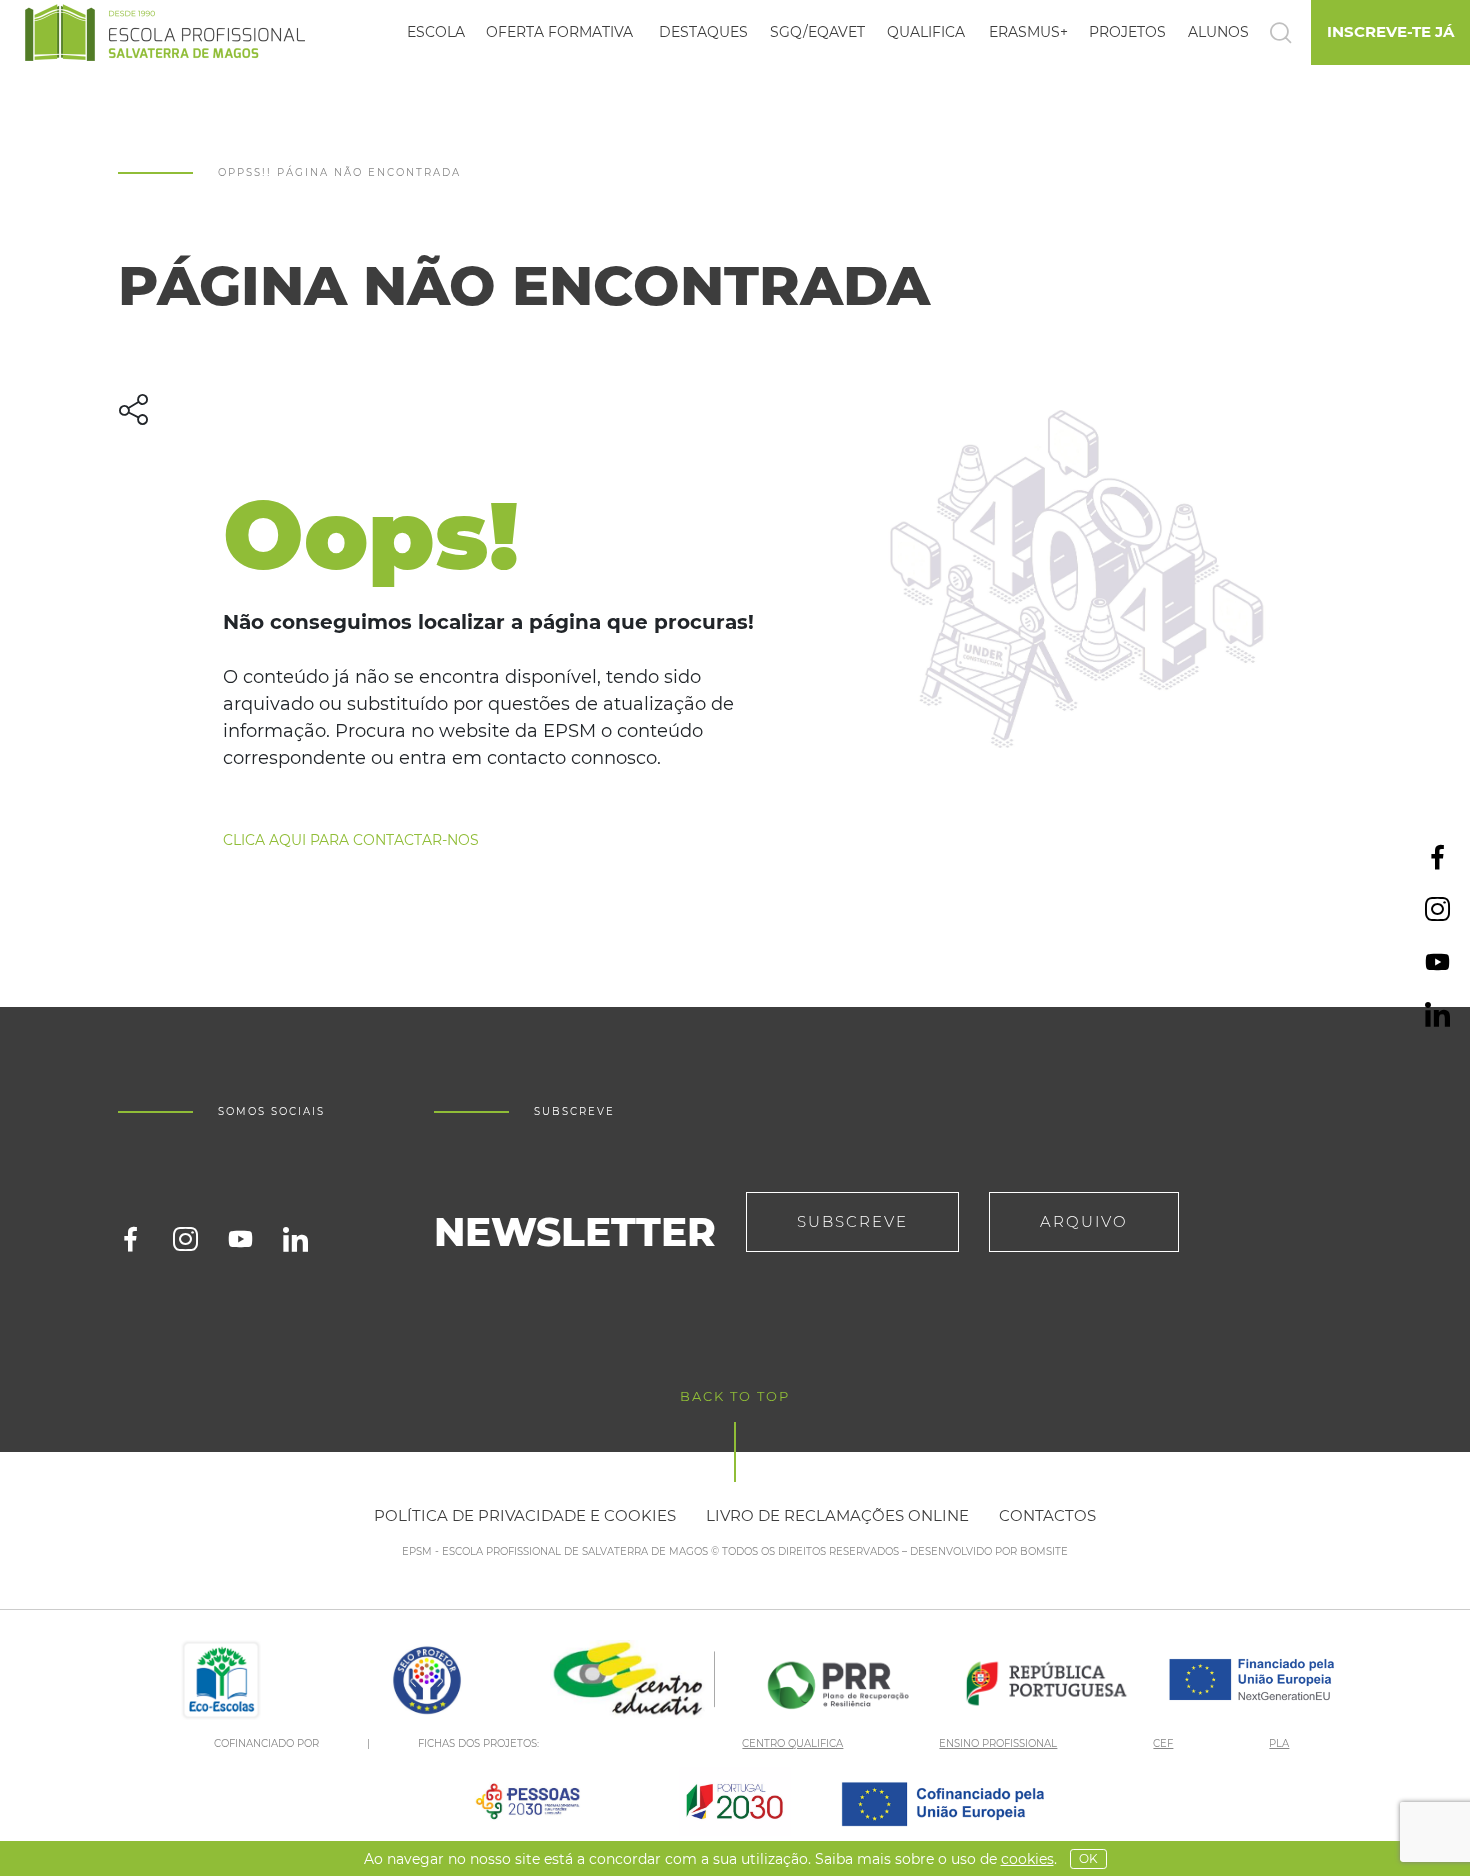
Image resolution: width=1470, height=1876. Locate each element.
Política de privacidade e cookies (525, 1515)
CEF (1163, 1743)
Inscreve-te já (1390, 31)
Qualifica (926, 32)
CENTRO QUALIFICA (792, 1743)
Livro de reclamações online (837, 1515)
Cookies (1027, 1859)
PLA (1279, 1743)
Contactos (1047, 1515)
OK (1088, 1858)
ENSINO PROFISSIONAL (998, 1743)
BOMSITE (1044, 1551)
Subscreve (852, 1221)
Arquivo (1084, 1221)
